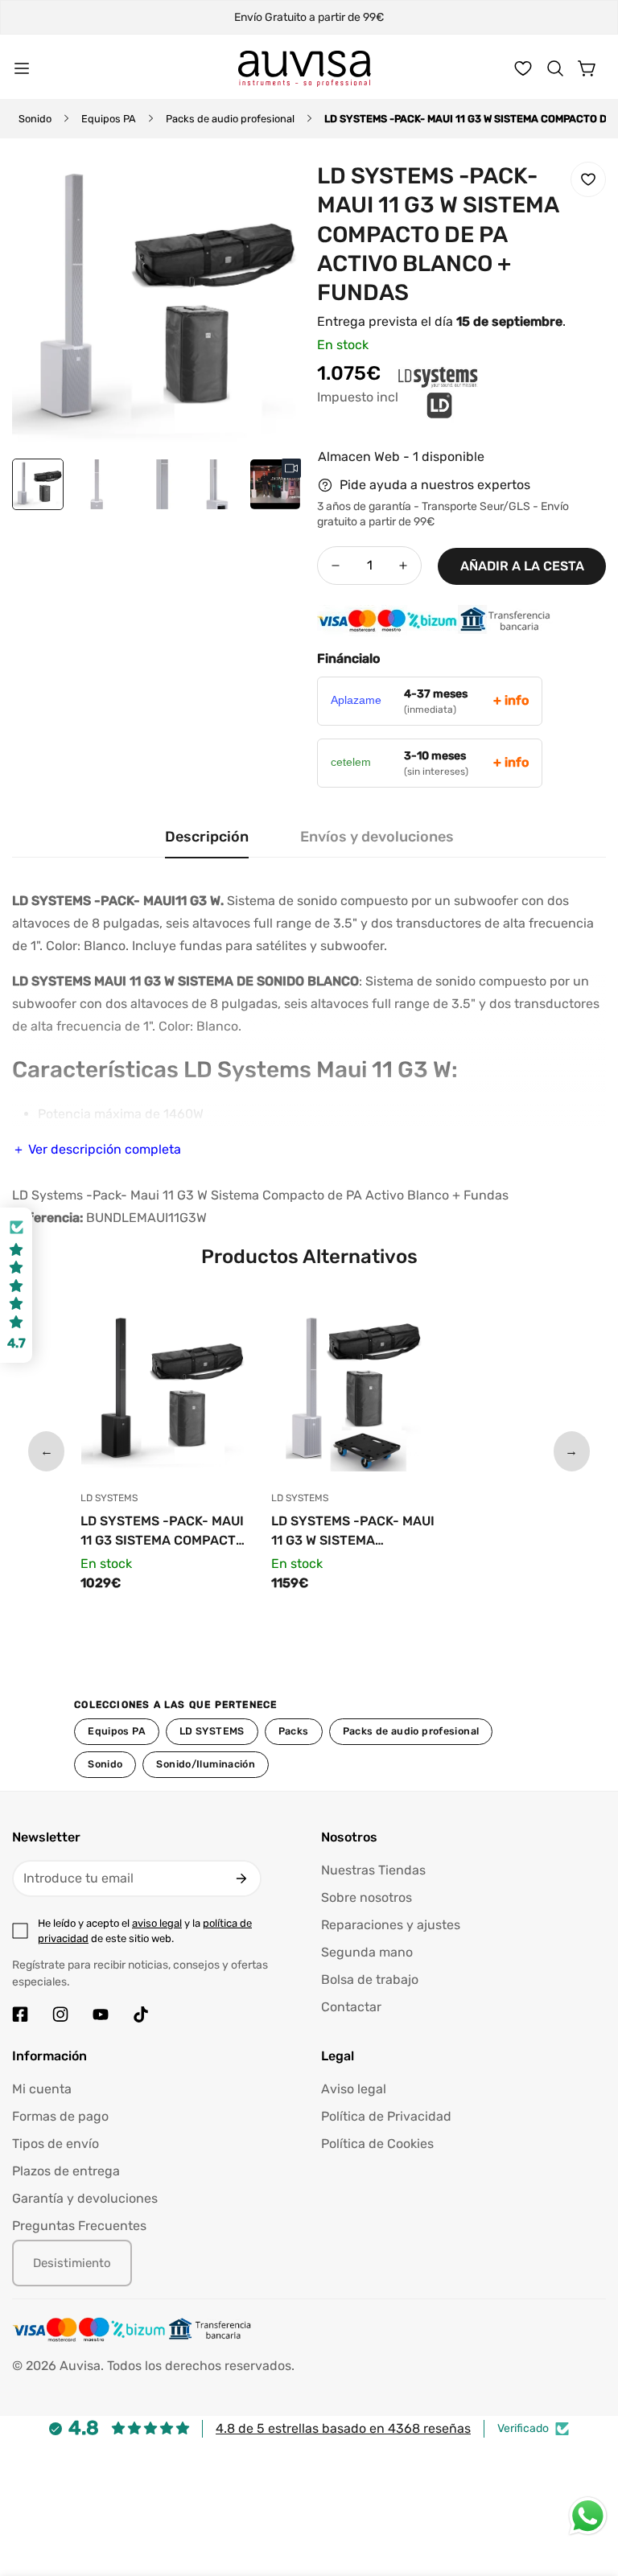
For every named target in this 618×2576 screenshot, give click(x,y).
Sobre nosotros (367, 1897)
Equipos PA (109, 119)
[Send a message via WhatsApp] (588, 2516)
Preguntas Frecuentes (79, 2226)
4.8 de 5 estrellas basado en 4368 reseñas (343, 2428)
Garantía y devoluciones (85, 2198)
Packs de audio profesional (230, 119)
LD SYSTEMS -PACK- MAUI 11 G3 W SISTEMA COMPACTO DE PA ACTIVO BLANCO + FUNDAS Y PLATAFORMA (353, 1532)
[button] (555, 68)
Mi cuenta (42, 2089)
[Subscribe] (241, 1879)
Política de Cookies (377, 2144)
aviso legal (157, 1923)
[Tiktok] (141, 2014)
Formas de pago (60, 2116)
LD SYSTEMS (212, 1731)
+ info (511, 700)
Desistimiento (72, 2263)
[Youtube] (101, 2014)
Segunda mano (367, 1952)
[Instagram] (60, 2014)
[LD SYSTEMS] (357, 407)
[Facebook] (20, 2014)
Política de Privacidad (386, 2116)
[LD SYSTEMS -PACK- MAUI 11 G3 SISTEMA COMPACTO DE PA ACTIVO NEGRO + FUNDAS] (164, 1393)
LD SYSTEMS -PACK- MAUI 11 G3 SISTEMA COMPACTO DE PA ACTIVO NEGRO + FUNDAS (163, 1532)
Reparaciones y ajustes (391, 1925)
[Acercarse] (267, 191)
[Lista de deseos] (523, 68)
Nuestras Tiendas (373, 1870)
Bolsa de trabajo (370, 1979)
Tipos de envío (56, 2144)
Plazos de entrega (66, 2171)
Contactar (351, 2007)
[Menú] (22, 68)
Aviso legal (354, 2089)
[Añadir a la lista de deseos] (588, 179)
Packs (294, 1731)
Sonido (35, 119)
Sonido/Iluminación (206, 1764)
